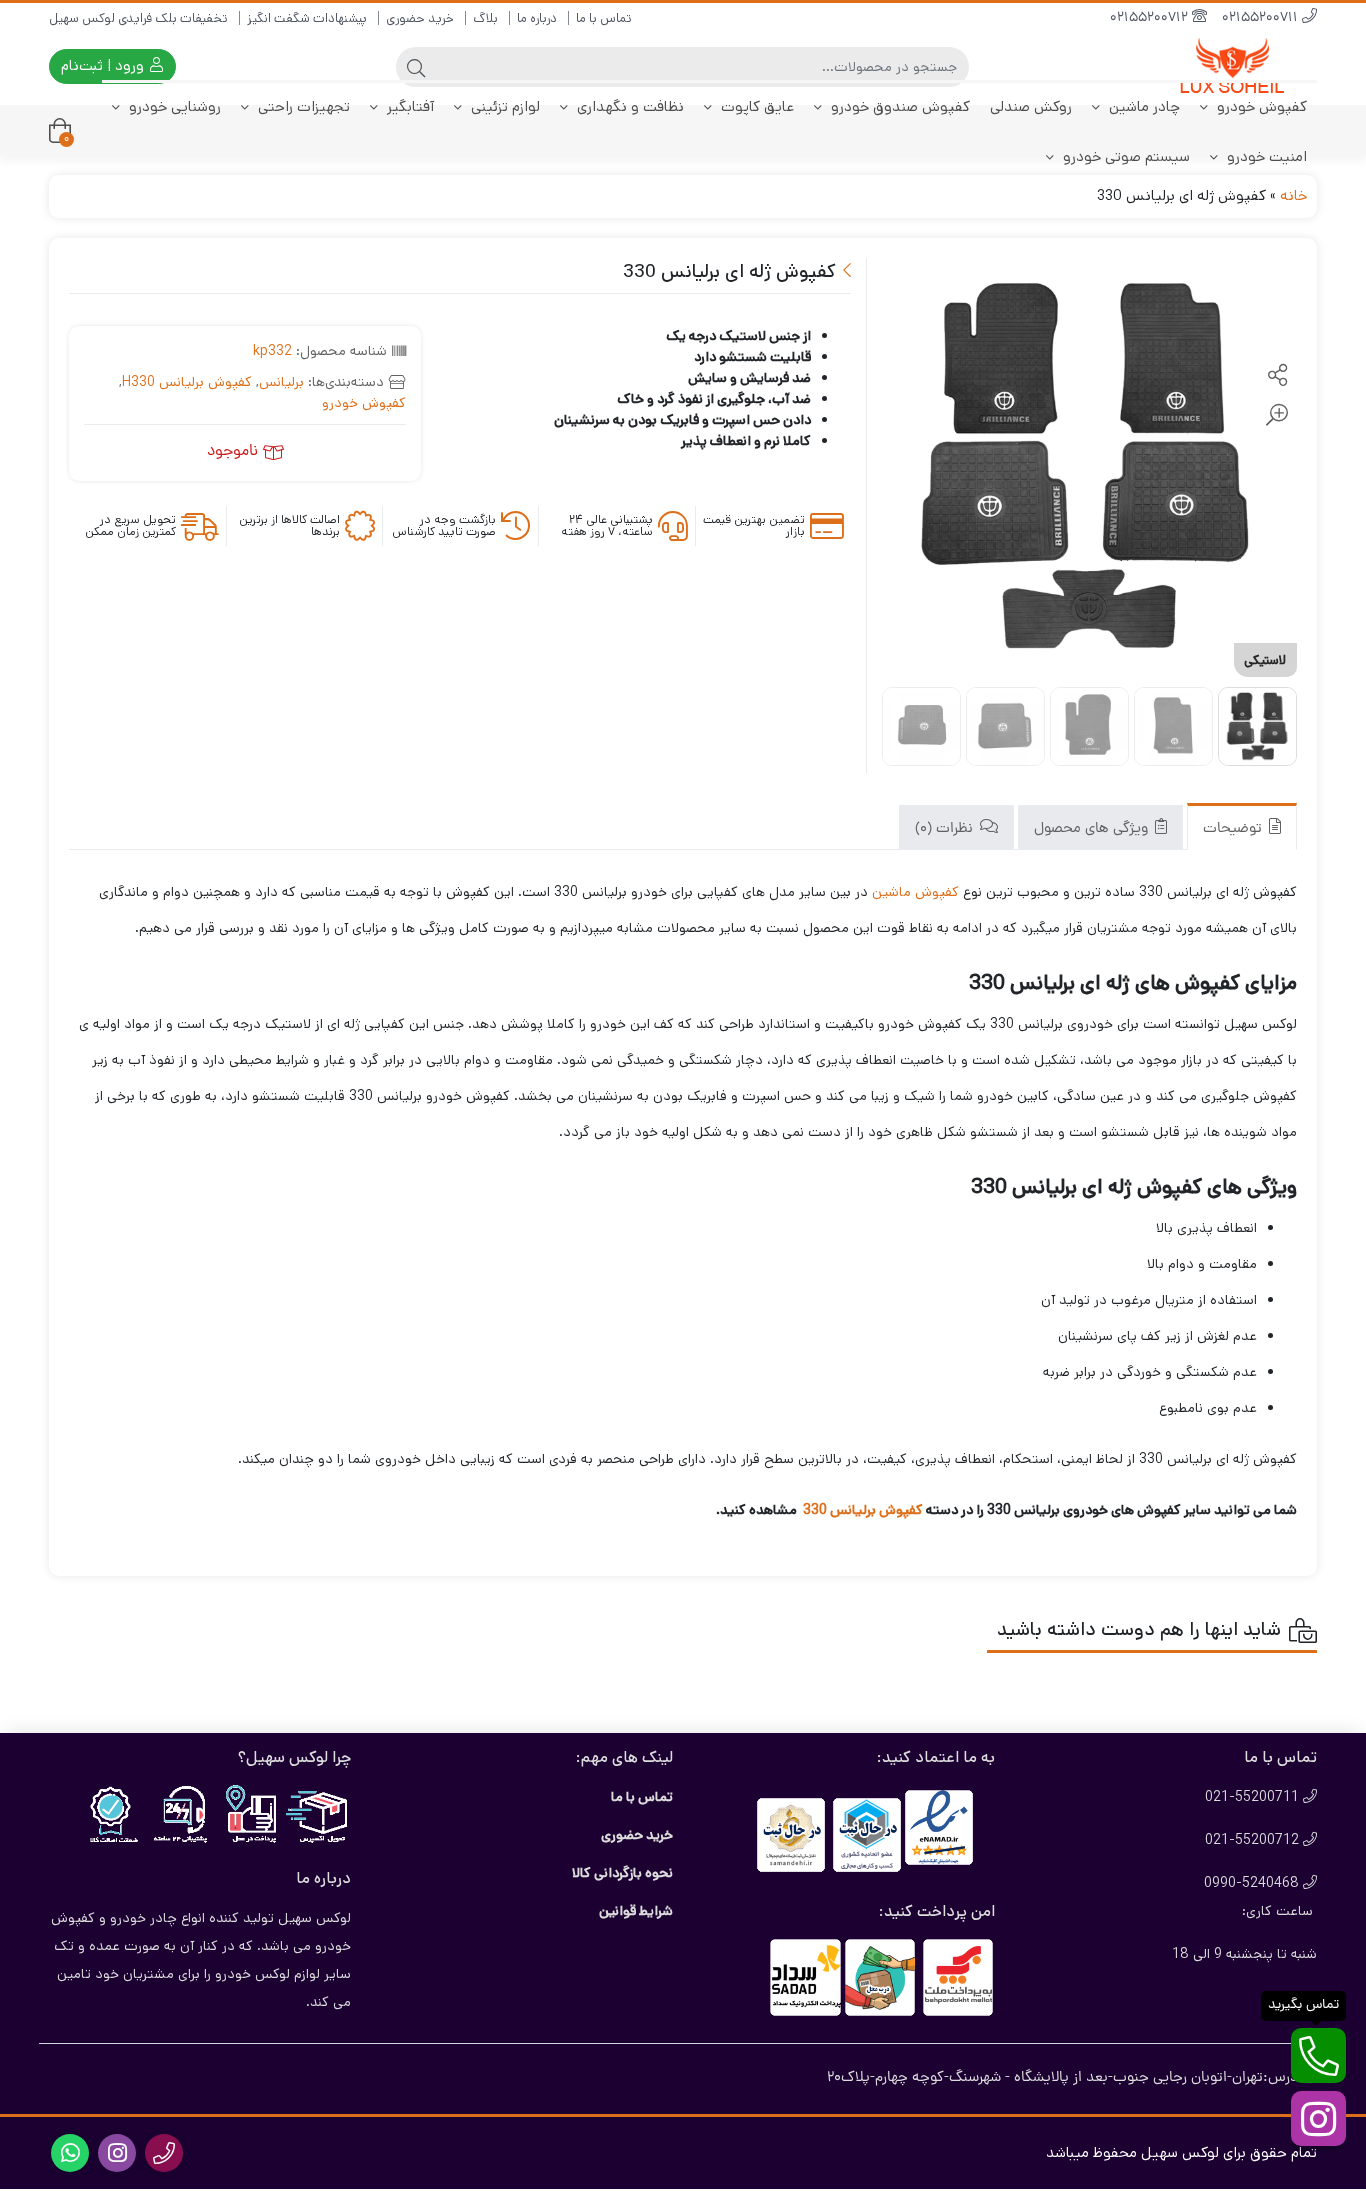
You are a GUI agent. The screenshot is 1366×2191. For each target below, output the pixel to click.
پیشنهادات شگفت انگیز (307, 18)
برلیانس (281, 382)
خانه (1293, 195)
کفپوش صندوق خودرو (898, 106)
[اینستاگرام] (1318, 2118)
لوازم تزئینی (503, 106)
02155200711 (1262, 18)
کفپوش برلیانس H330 (187, 382)
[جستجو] (416, 67)
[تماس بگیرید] (1318, 2055)
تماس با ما (604, 18)
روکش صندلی (1031, 106)
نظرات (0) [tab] (946, 829)
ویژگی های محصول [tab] (1093, 829)
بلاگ (485, 18)
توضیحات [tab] (1234, 829)
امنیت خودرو (1265, 156)
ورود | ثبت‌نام (104, 65)
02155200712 (1151, 18)
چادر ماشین (1142, 106)
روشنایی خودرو (173, 106)
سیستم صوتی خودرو (1124, 156)
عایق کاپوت (755, 106)
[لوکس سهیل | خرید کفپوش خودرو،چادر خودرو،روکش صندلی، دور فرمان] (1237, 66)
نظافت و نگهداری (628, 106)
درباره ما (537, 18)
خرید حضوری (420, 18)
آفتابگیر (408, 106)
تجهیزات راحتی (302, 106)
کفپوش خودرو (1260, 106)
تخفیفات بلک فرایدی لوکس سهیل (138, 18)
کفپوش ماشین (915, 892)
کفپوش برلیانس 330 (861, 1510)
